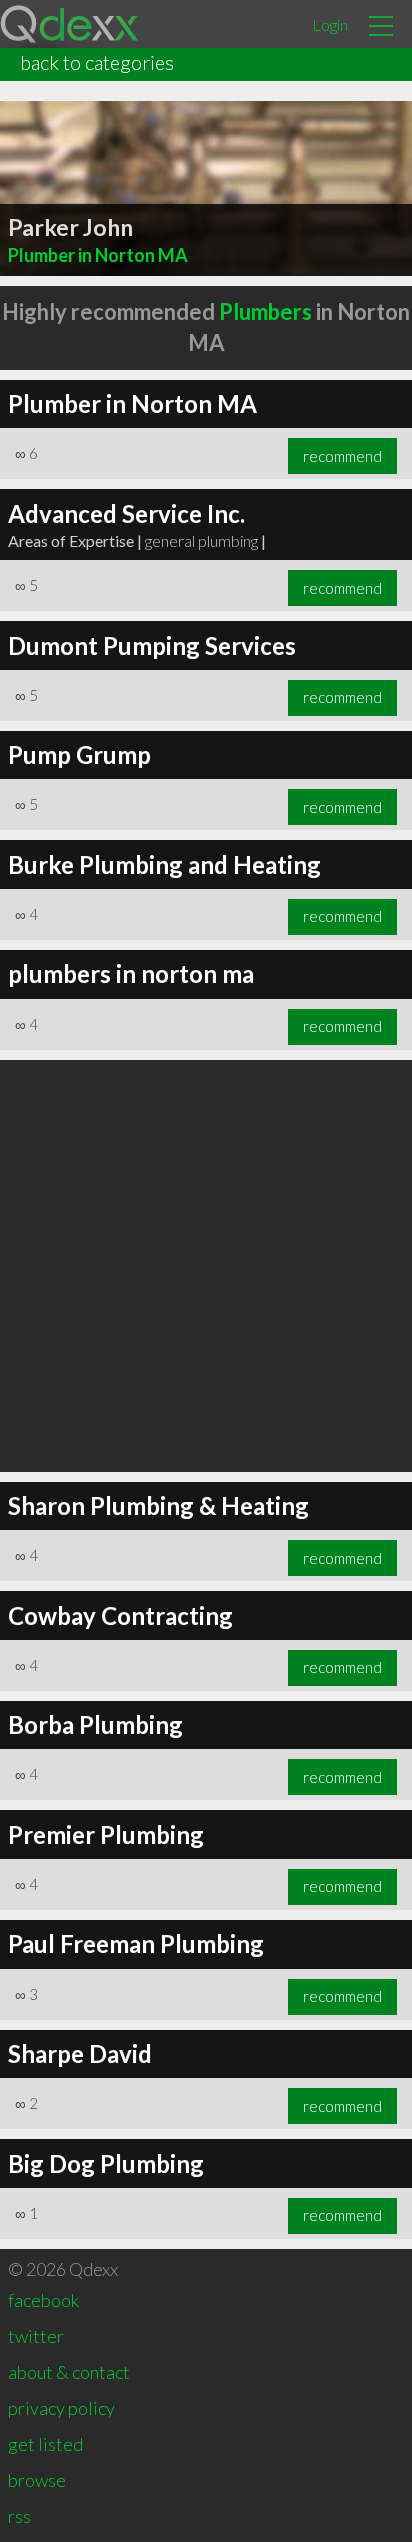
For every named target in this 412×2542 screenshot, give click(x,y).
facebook (43, 2300)
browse (37, 2480)
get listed (45, 2444)
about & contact (69, 2372)
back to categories (97, 62)
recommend (342, 456)
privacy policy (61, 2408)
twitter (36, 2336)
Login (330, 24)
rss (19, 2516)
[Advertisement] (206, 1266)
